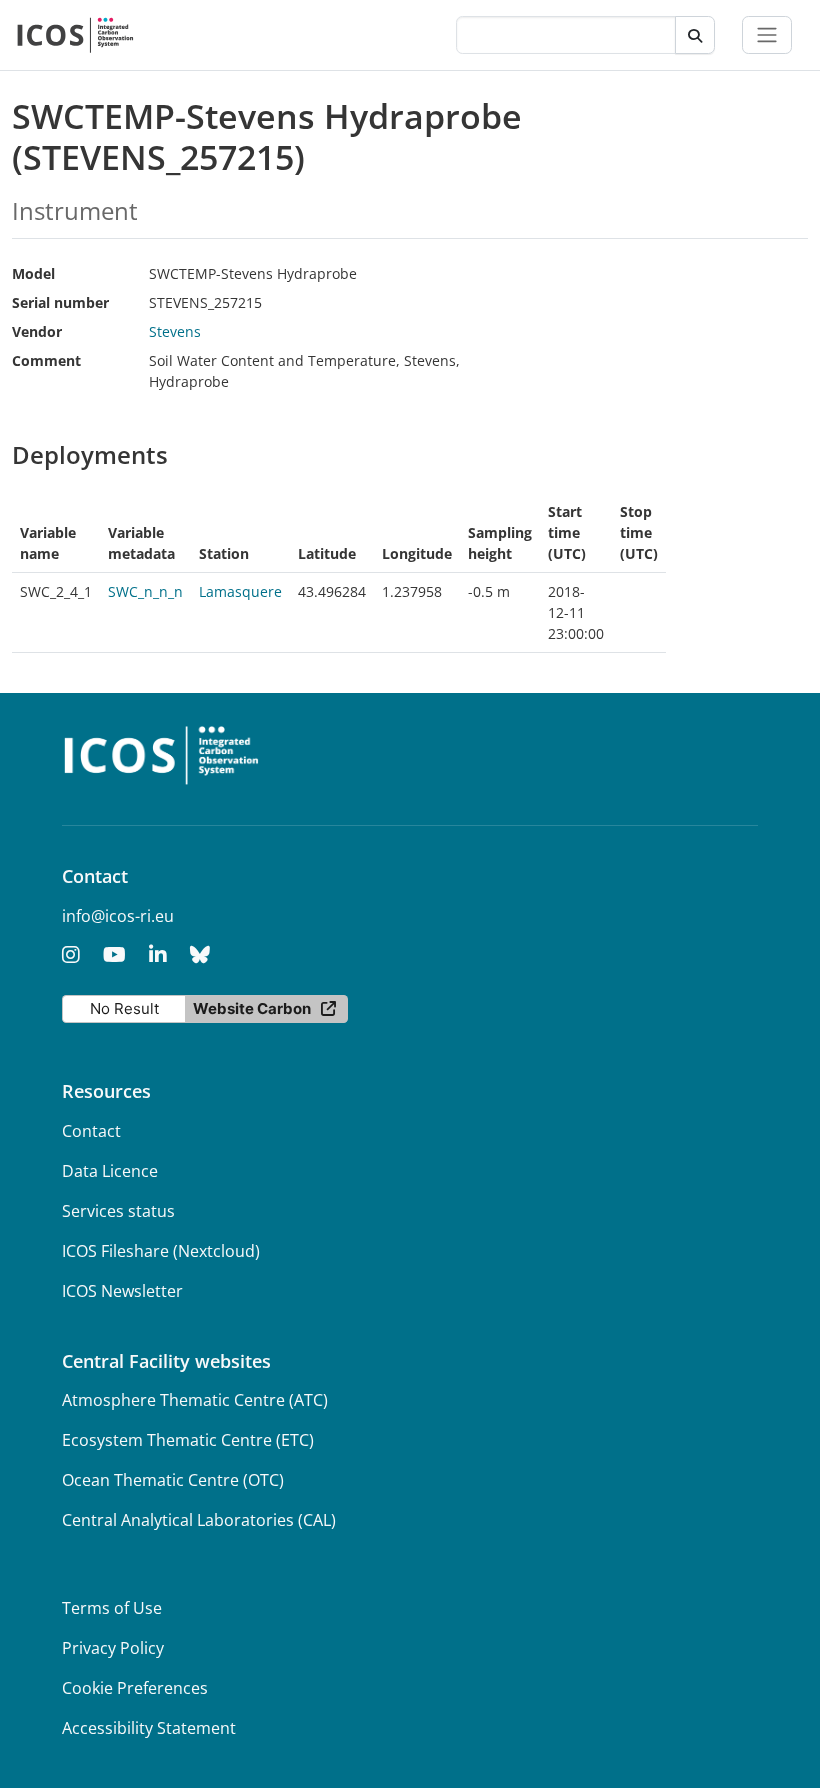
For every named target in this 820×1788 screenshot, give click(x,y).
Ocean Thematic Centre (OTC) (173, 1480)
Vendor (37, 331)
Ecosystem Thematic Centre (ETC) (188, 1440)
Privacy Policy (113, 1648)
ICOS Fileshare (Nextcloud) (161, 1251)
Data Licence (110, 1171)
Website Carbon (252, 1008)
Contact (91, 1131)
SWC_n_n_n (145, 591)
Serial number (60, 302)
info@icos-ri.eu (118, 916)
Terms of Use (112, 1608)
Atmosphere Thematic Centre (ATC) (195, 1400)
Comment (46, 360)
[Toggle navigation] (767, 35)
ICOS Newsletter (122, 1291)
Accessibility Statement (149, 1728)
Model (33, 273)
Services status (118, 1211)
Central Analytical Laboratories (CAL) (199, 1520)
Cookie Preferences (135, 1688)
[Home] (75, 35)
